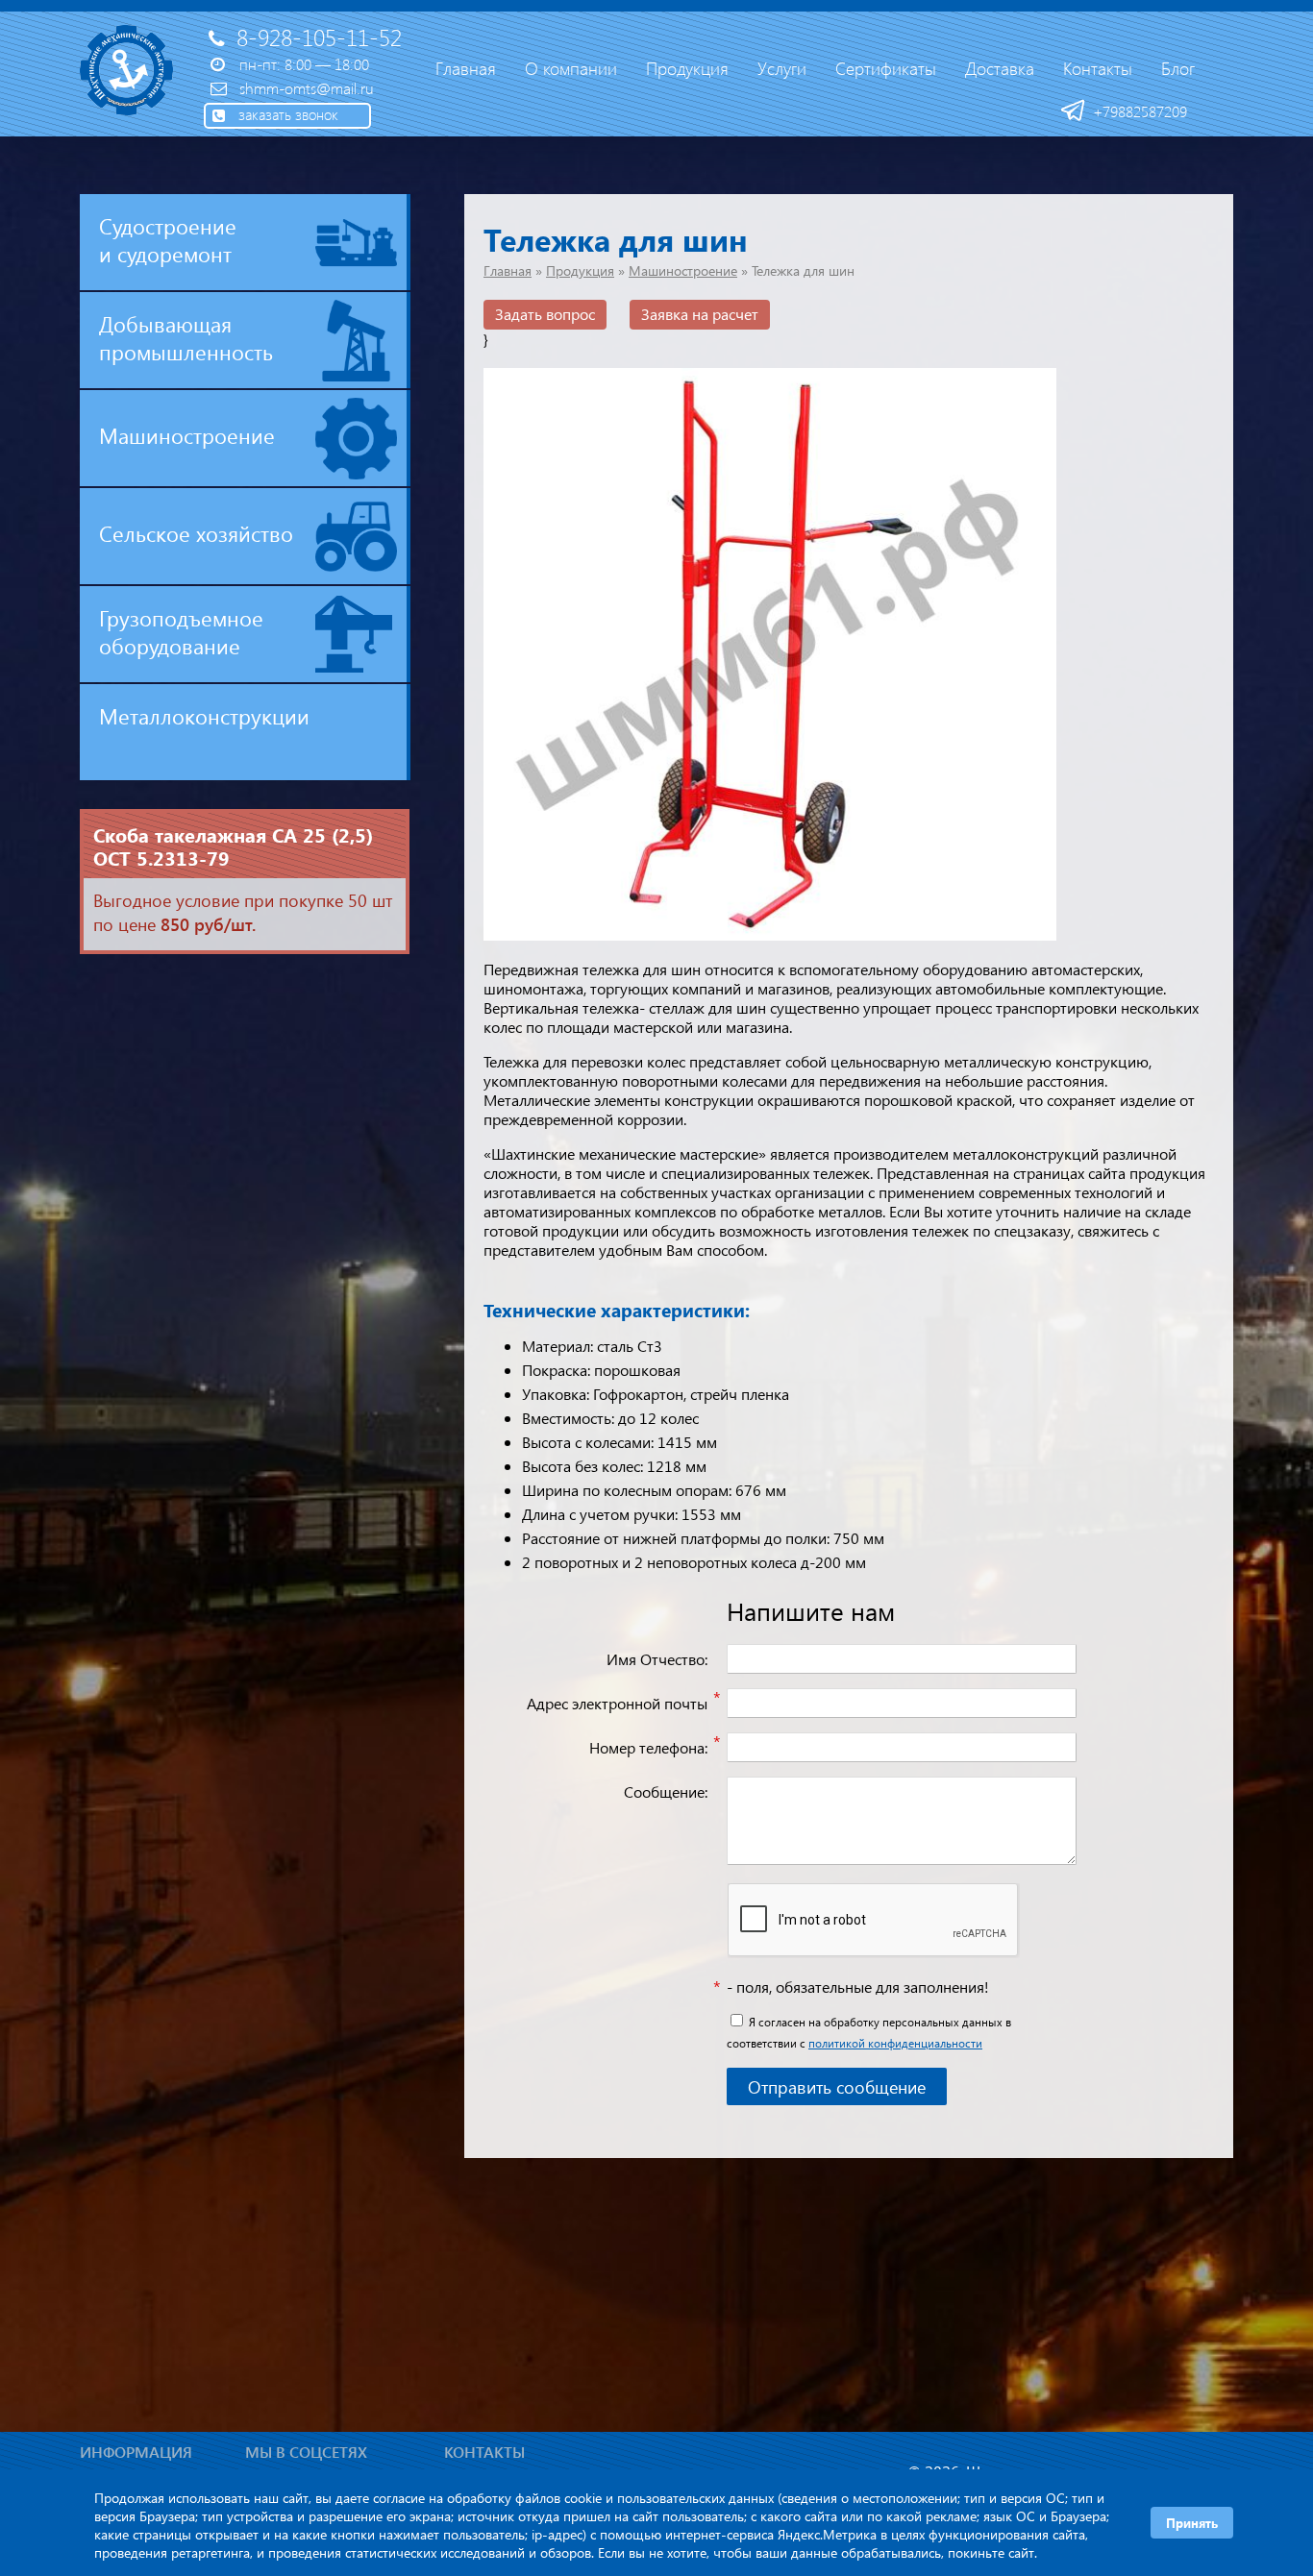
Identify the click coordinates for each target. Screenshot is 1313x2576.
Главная (508, 270)
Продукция (580, 270)
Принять (1192, 2523)
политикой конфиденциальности (895, 2043)
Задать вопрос (545, 314)
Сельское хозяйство (196, 533)
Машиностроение (187, 435)
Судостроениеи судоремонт (168, 240)
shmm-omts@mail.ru (307, 88)
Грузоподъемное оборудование (181, 632)
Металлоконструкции (204, 716)
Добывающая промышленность (186, 338)
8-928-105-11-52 (319, 37)
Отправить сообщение (837, 2086)
